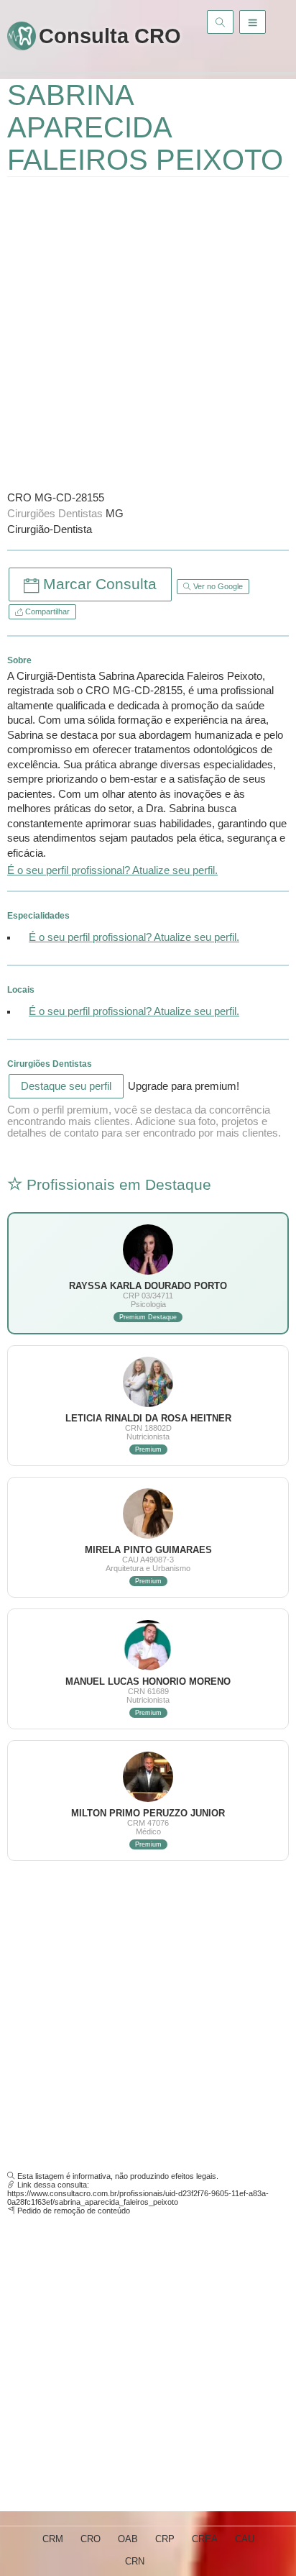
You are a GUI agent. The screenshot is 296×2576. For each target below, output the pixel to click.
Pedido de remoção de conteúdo (74, 2211)
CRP (165, 2539)
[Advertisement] (148, 332)
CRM (53, 2539)
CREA (205, 2539)
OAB (128, 2539)
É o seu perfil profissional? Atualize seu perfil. (112, 870)
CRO (91, 2539)
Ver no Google (217, 586)
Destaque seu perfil (66, 1086)
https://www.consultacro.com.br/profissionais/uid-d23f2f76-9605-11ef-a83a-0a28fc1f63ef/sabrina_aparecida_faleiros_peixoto (138, 2198)
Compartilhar (46, 611)
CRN (135, 2561)
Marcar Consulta (98, 584)
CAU (245, 2539)
